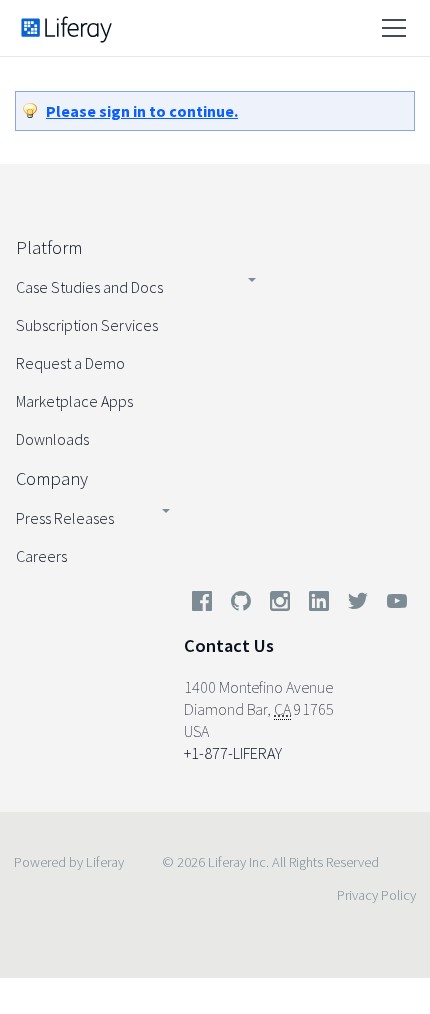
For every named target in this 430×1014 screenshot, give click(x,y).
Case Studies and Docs (89, 287)
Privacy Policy (376, 895)
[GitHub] (241, 605)
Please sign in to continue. (142, 111)
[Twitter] (358, 605)
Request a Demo (70, 363)
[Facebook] (202, 605)
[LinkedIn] (319, 605)
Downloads (52, 439)
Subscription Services (87, 325)
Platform (49, 247)
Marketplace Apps (74, 401)
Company (52, 478)
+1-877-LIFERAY (233, 753)
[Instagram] (280, 605)
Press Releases (65, 518)
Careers (41, 556)
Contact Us (229, 645)
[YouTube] (393, 605)
